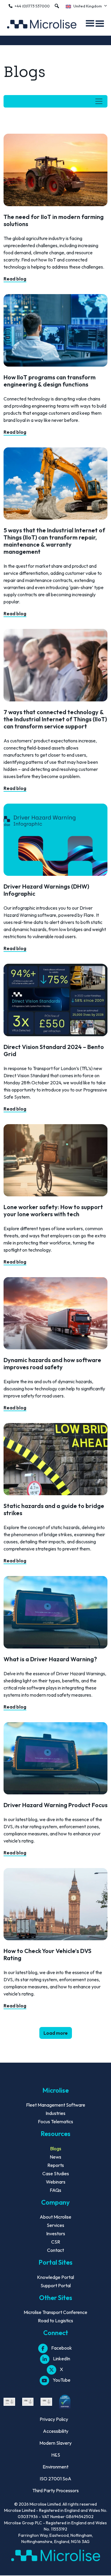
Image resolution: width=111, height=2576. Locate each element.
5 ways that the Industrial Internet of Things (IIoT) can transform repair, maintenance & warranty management (54, 541)
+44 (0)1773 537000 (32, 6)
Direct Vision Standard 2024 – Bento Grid (54, 1050)
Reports (56, 2165)
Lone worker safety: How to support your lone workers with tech (53, 1210)
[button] (57, 6)
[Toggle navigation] (55, 101)
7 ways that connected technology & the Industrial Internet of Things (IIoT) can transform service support (55, 719)
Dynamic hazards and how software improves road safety (52, 1363)
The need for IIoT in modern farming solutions (54, 220)
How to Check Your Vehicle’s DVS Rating (48, 1954)
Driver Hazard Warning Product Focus (55, 1805)
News (55, 2157)
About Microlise (55, 2217)
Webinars (56, 2182)
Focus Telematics (55, 2121)
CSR (56, 2242)
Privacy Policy (54, 2419)
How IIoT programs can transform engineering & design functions (50, 381)
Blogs (56, 2148)
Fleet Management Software (56, 2105)
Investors (56, 2233)
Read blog (15, 279)
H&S (56, 2455)
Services (55, 2225)
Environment (55, 2467)
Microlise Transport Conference (55, 2312)
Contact (55, 2250)
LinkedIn (62, 2359)
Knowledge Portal (55, 2277)
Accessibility (56, 2431)
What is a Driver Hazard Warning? (50, 1659)
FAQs (55, 2190)
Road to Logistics (55, 2321)
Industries (55, 2113)
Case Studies (56, 2173)
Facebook (62, 2348)
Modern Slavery (55, 2443)
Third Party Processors (55, 2490)
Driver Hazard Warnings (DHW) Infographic (46, 890)
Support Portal (56, 2285)
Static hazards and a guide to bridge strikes (54, 1509)
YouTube (62, 2380)
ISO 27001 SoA (55, 2479)
